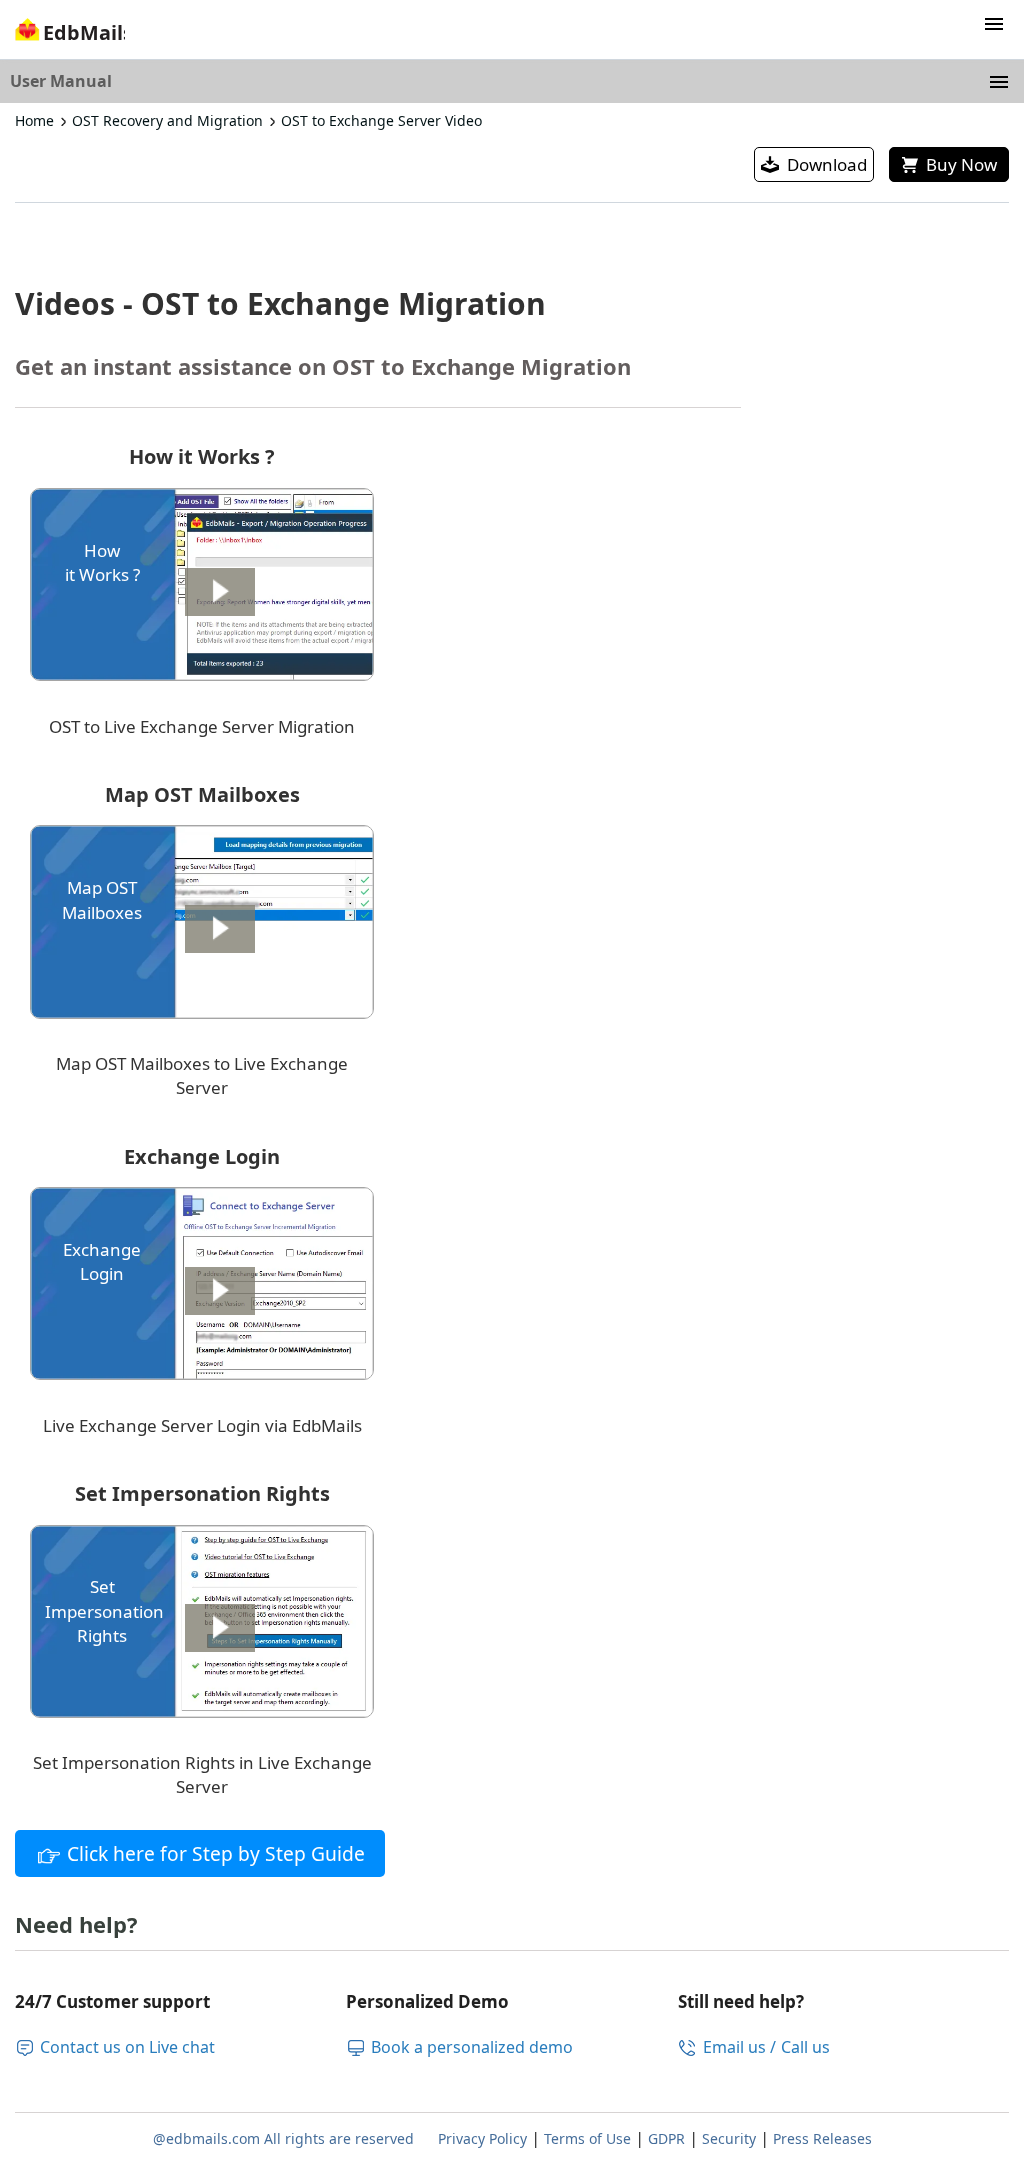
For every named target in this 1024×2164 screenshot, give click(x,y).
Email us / (739, 2047)
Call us (805, 2047)
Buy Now (961, 164)
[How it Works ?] (202, 674)
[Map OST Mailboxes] (202, 1012)
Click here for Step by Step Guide (216, 1853)
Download (827, 164)
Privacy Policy (482, 2138)
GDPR (666, 2138)
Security (729, 2138)
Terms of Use (587, 2138)
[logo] (67, 35)
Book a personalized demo (472, 2047)
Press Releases (822, 2138)
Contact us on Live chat (127, 2047)
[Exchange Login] (202, 1373)
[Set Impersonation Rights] (202, 1711)
